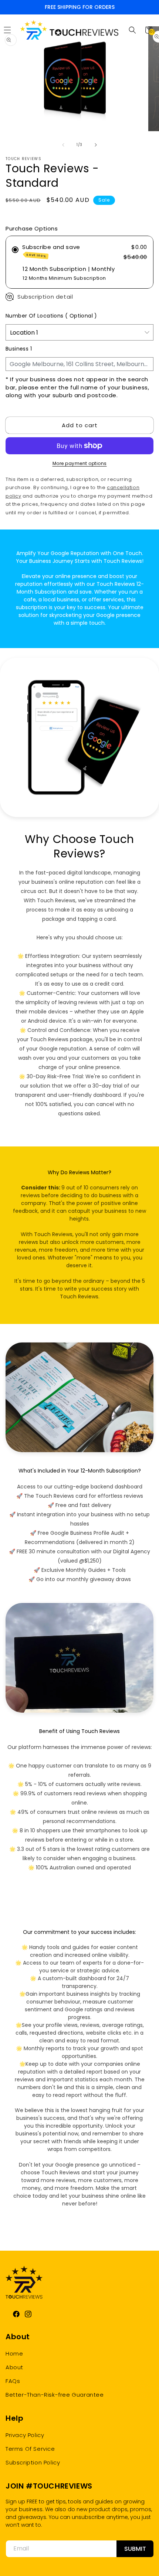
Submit (135, 2549)
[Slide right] (96, 145)
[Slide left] (63, 145)
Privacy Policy (25, 2435)
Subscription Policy (33, 2462)
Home (14, 2353)
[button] (132, 30)
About (14, 2367)
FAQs (13, 2381)
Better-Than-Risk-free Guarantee (55, 2395)
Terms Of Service (30, 2449)
